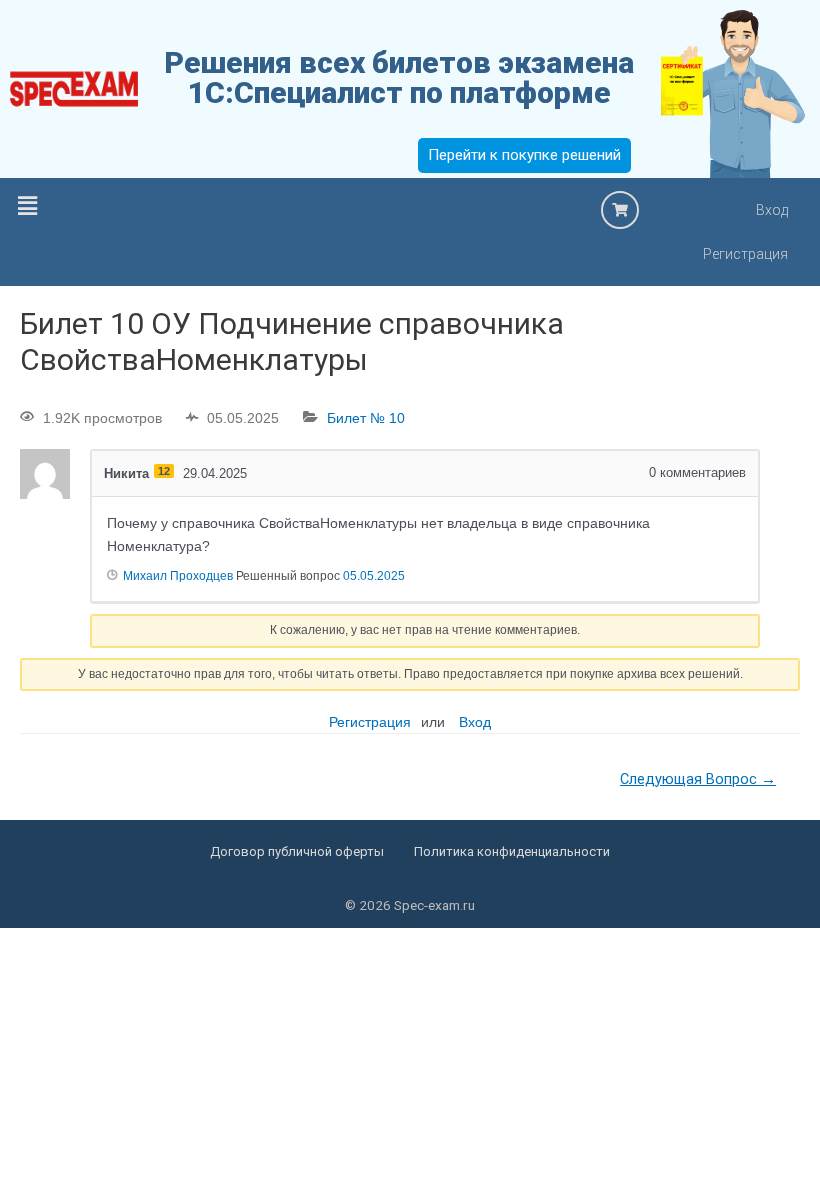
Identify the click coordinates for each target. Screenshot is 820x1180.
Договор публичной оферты (297, 851)
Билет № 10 (366, 418)
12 (164, 471)
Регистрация (745, 254)
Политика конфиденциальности (512, 851)
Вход (772, 210)
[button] (27, 207)
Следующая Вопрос (698, 779)
